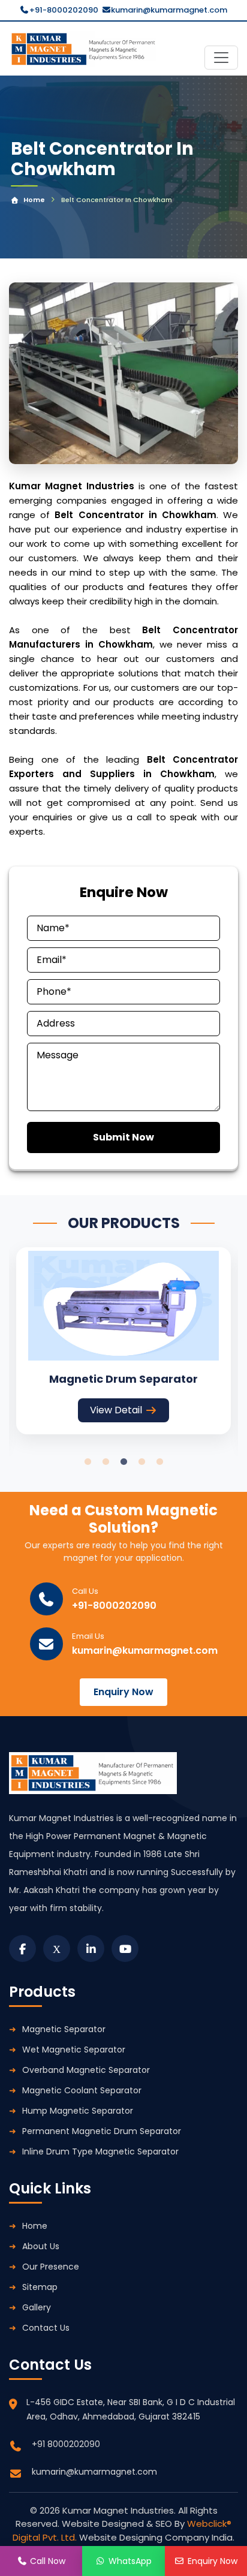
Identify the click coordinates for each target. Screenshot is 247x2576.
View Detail (116, 1410)
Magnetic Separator (64, 2029)
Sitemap (40, 2287)
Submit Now (123, 1137)
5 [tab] (159, 1462)
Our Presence (51, 2267)
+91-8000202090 (64, 10)
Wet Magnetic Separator (74, 2050)
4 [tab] (141, 1462)
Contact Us (46, 2328)
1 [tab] (88, 1462)
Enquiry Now (123, 1692)
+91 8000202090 (66, 2444)
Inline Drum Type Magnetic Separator (100, 2151)
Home (34, 200)
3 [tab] (123, 1462)
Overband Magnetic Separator (86, 2070)
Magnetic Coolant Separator (82, 2090)
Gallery (37, 2307)
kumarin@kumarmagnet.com (169, 10)
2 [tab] (106, 1462)
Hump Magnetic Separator (78, 2111)
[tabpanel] (123, 1340)
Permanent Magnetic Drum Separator (102, 2131)
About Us (41, 2246)
